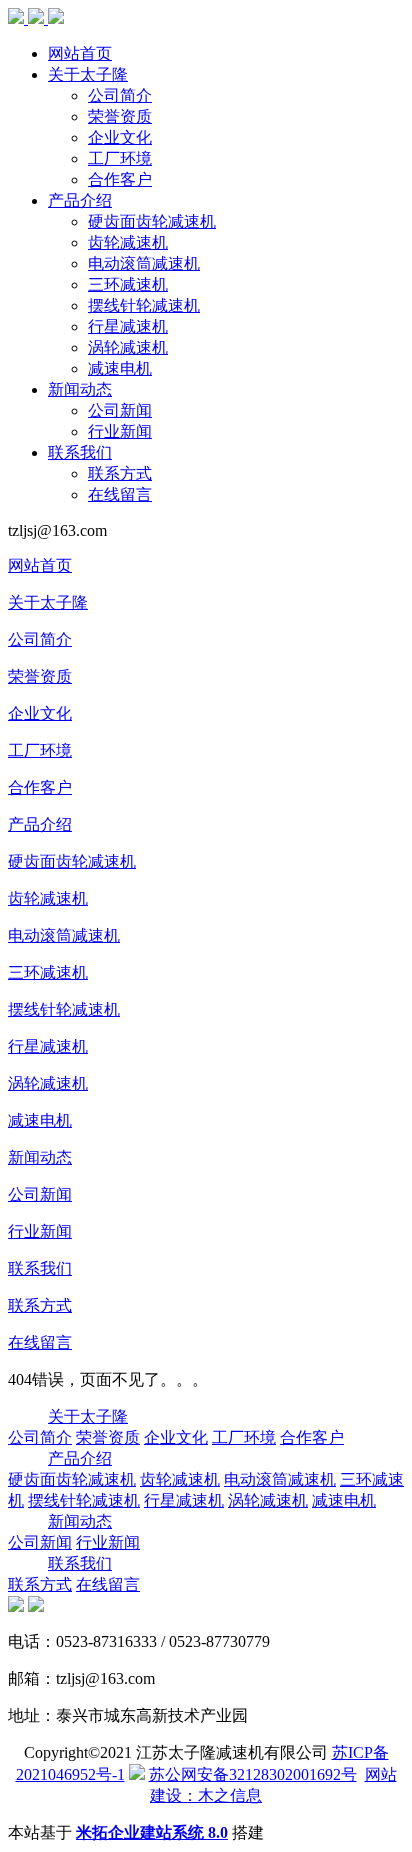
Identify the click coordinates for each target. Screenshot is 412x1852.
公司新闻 (120, 410)
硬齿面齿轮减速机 (152, 221)
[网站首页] (36, 18)
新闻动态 (80, 389)
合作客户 (120, 179)
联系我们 (80, 452)
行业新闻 (120, 431)
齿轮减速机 (128, 242)
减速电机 (120, 368)
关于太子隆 (88, 74)
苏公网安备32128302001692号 (253, 1774)
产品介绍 (80, 200)
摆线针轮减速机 (144, 305)
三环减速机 (128, 284)
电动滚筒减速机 (144, 263)
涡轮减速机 (128, 347)
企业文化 (120, 137)
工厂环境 (120, 158)
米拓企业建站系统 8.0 (152, 1832)
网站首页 (80, 53)
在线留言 (120, 494)
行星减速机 (128, 326)
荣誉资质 (120, 116)
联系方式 (120, 473)
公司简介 (120, 95)
